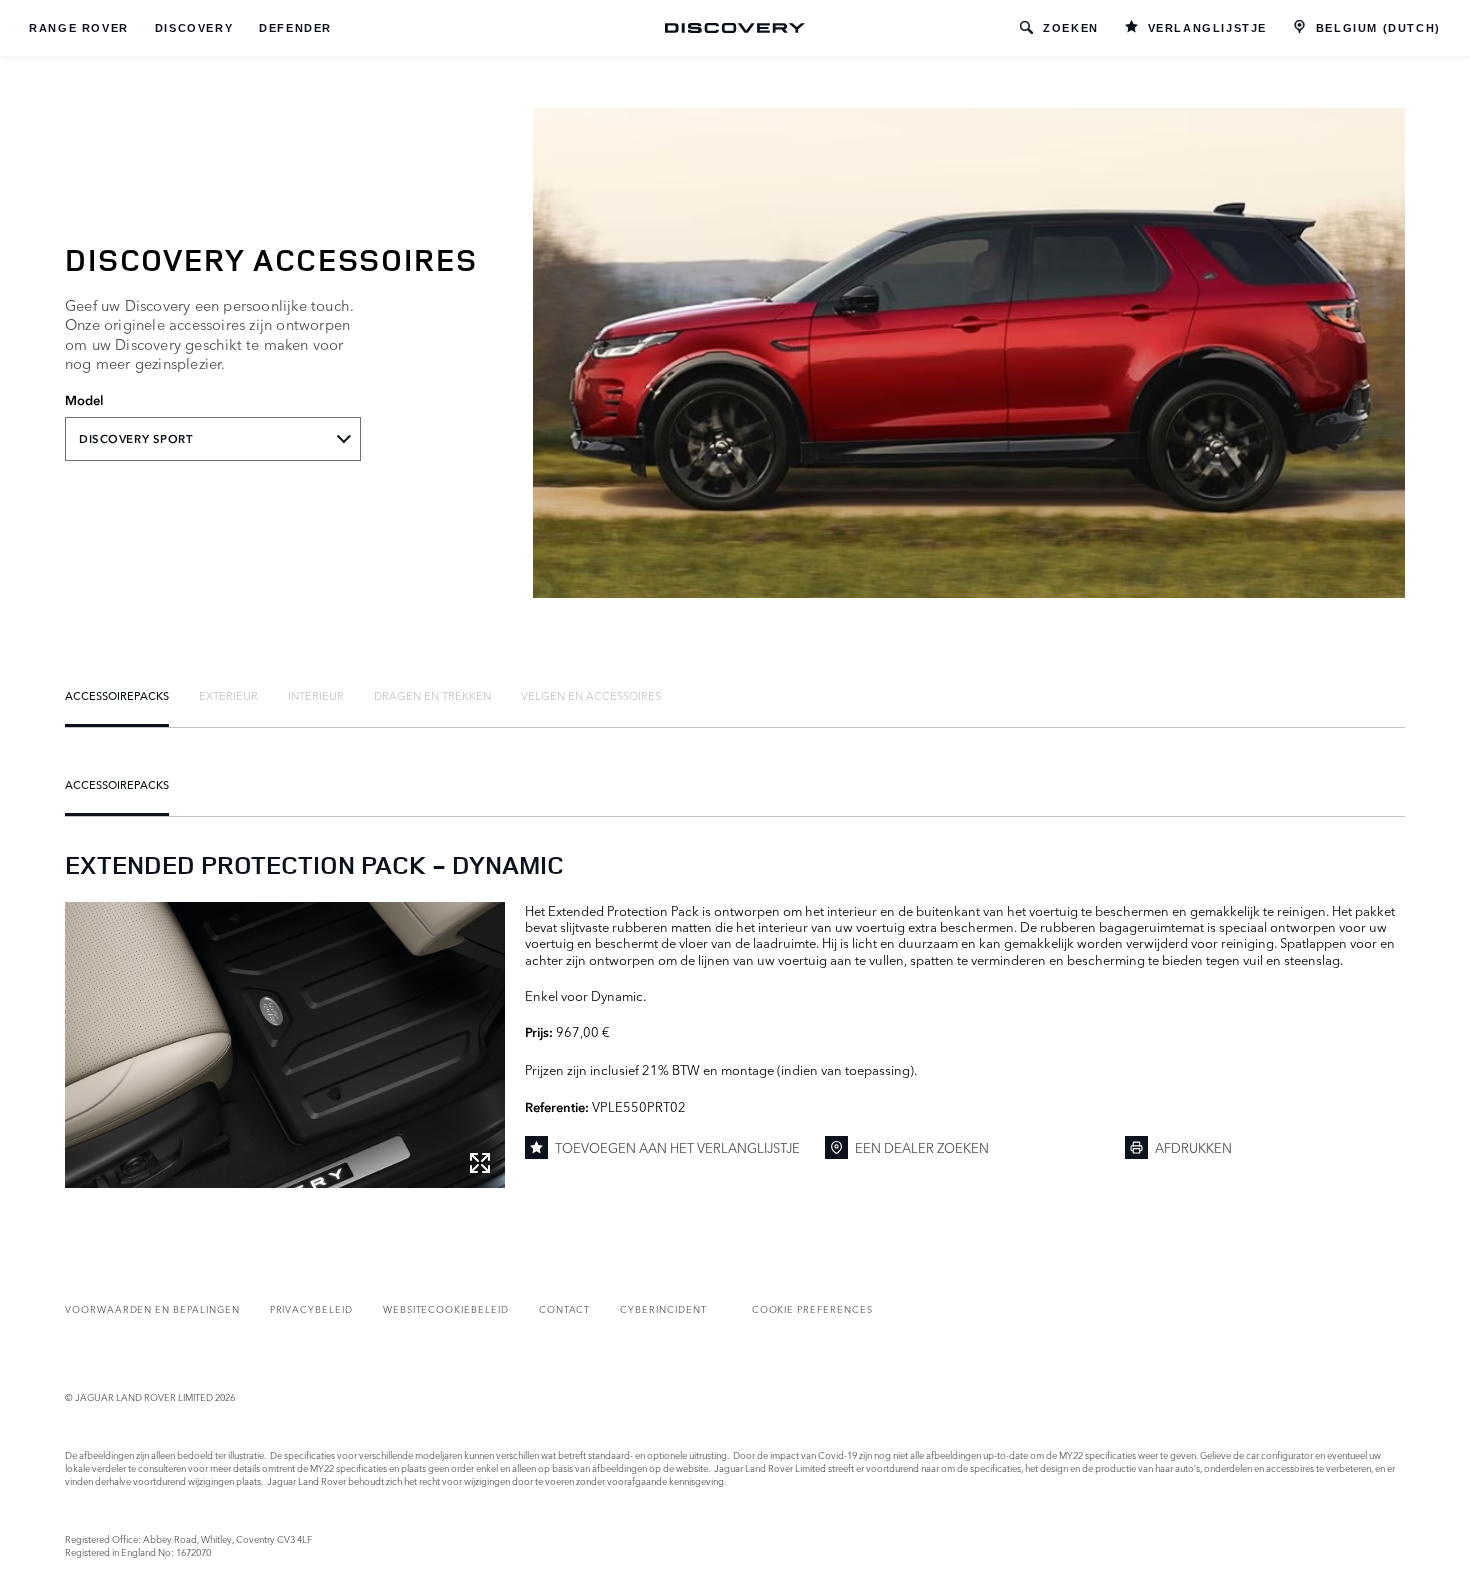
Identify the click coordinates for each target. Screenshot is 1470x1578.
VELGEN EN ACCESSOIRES (591, 695)
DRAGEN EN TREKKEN (432, 695)
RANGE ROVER (79, 28)
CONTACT (565, 1308)
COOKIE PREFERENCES (812, 1308)
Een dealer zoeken (922, 1147)
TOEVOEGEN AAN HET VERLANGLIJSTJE (677, 1147)
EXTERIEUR (228, 695)
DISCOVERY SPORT (136, 439)
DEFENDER (295, 28)
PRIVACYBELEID (311, 1308)
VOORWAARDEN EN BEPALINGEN (152, 1308)
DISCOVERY (194, 28)
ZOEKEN (1071, 28)
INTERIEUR (316, 695)
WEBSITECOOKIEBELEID (446, 1308)
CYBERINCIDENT (663, 1308)
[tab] (117, 695)
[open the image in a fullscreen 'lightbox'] (285, 1045)
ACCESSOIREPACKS (117, 695)
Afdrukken (1193, 1147)
